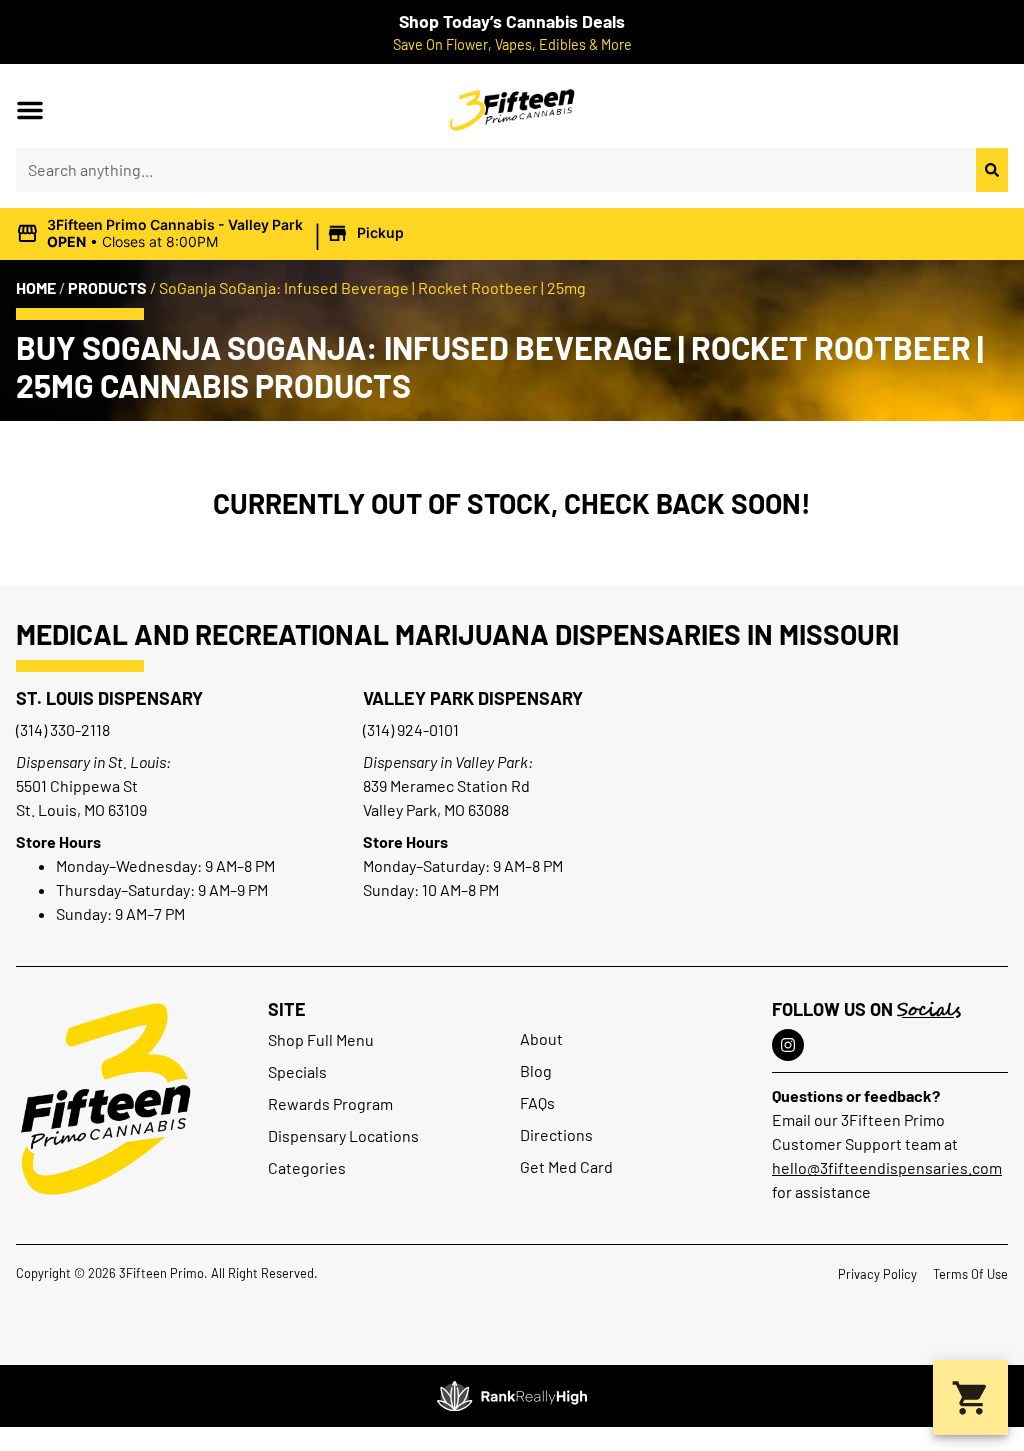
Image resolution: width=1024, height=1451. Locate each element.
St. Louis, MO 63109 (81, 809)
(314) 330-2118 (63, 729)
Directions (556, 1134)
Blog (536, 1070)
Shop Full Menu (321, 1039)
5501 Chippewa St (77, 785)
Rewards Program (330, 1103)
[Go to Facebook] (788, 1045)
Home (36, 287)
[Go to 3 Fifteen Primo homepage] (106, 1099)
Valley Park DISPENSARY (473, 698)
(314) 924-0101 (411, 729)
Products (107, 287)
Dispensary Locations (343, 1135)
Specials (297, 1071)
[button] (30, 110)
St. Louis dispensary (109, 698)
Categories (307, 1167)
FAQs (537, 1102)
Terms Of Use (970, 1274)
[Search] (992, 170)
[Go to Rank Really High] (512, 1396)
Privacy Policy (877, 1274)
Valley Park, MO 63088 (436, 809)
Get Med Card (566, 1166)
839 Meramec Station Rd (446, 785)
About (541, 1038)
